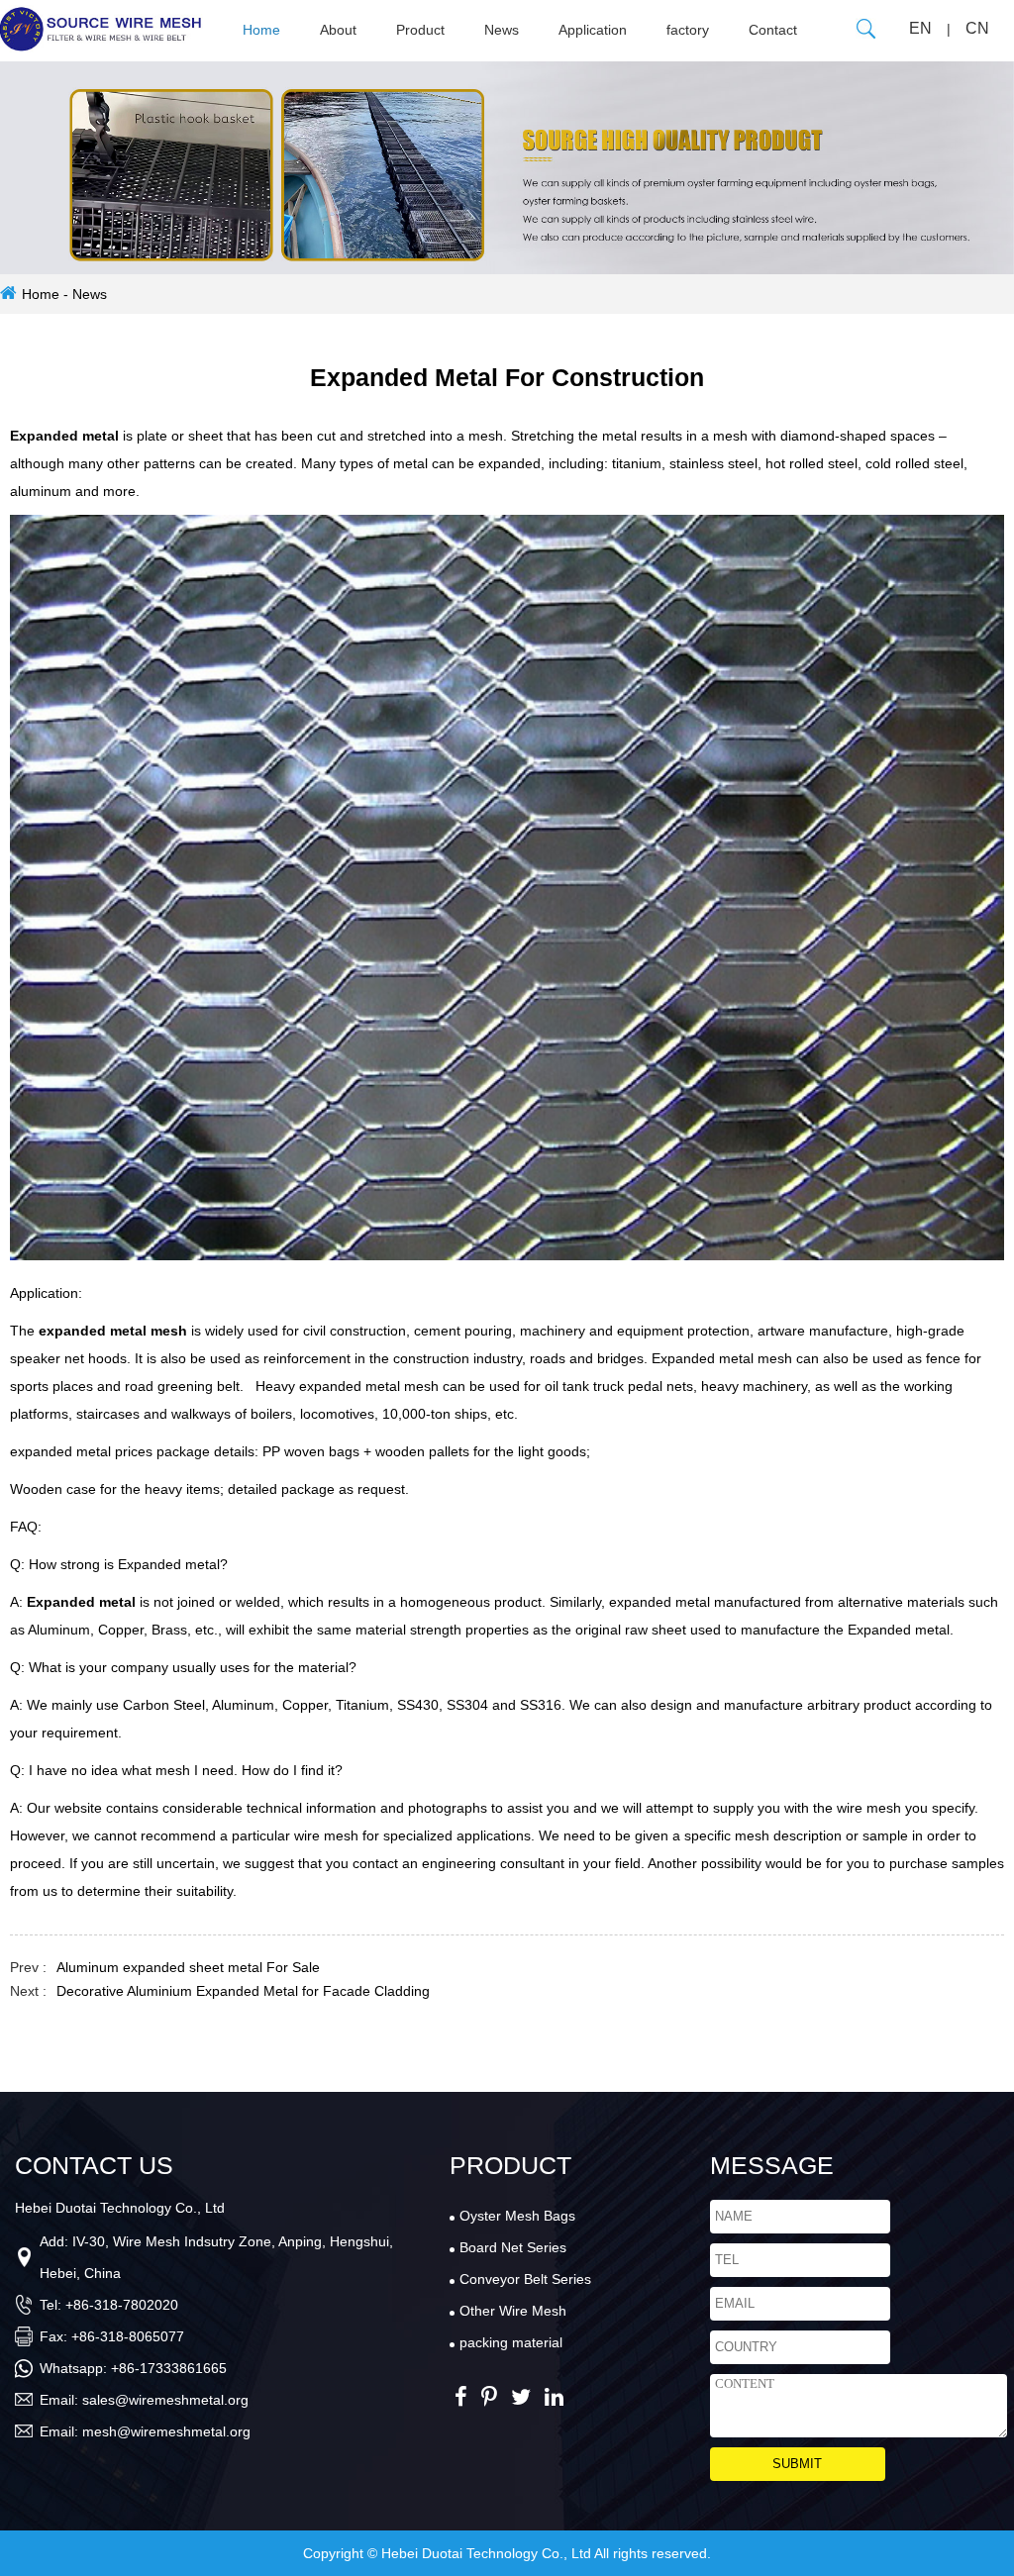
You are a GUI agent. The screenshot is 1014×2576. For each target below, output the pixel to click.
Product (420, 30)
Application (593, 30)
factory (688, 30)
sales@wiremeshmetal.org (165, 2400)
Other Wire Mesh (513, 2311)
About (338, 30)
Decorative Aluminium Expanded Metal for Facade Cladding (243, 1991)
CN (977, 28)
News (502, 30)
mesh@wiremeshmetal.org (166, 2431)
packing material (511, 2342)
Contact (773, 30)
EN (920, 28)
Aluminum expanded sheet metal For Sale (188, 1967)
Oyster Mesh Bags (517, 2216)
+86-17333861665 (169, 2368)
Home (261, 30)
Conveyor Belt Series (525, 2279)
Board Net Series (513, 2247)
